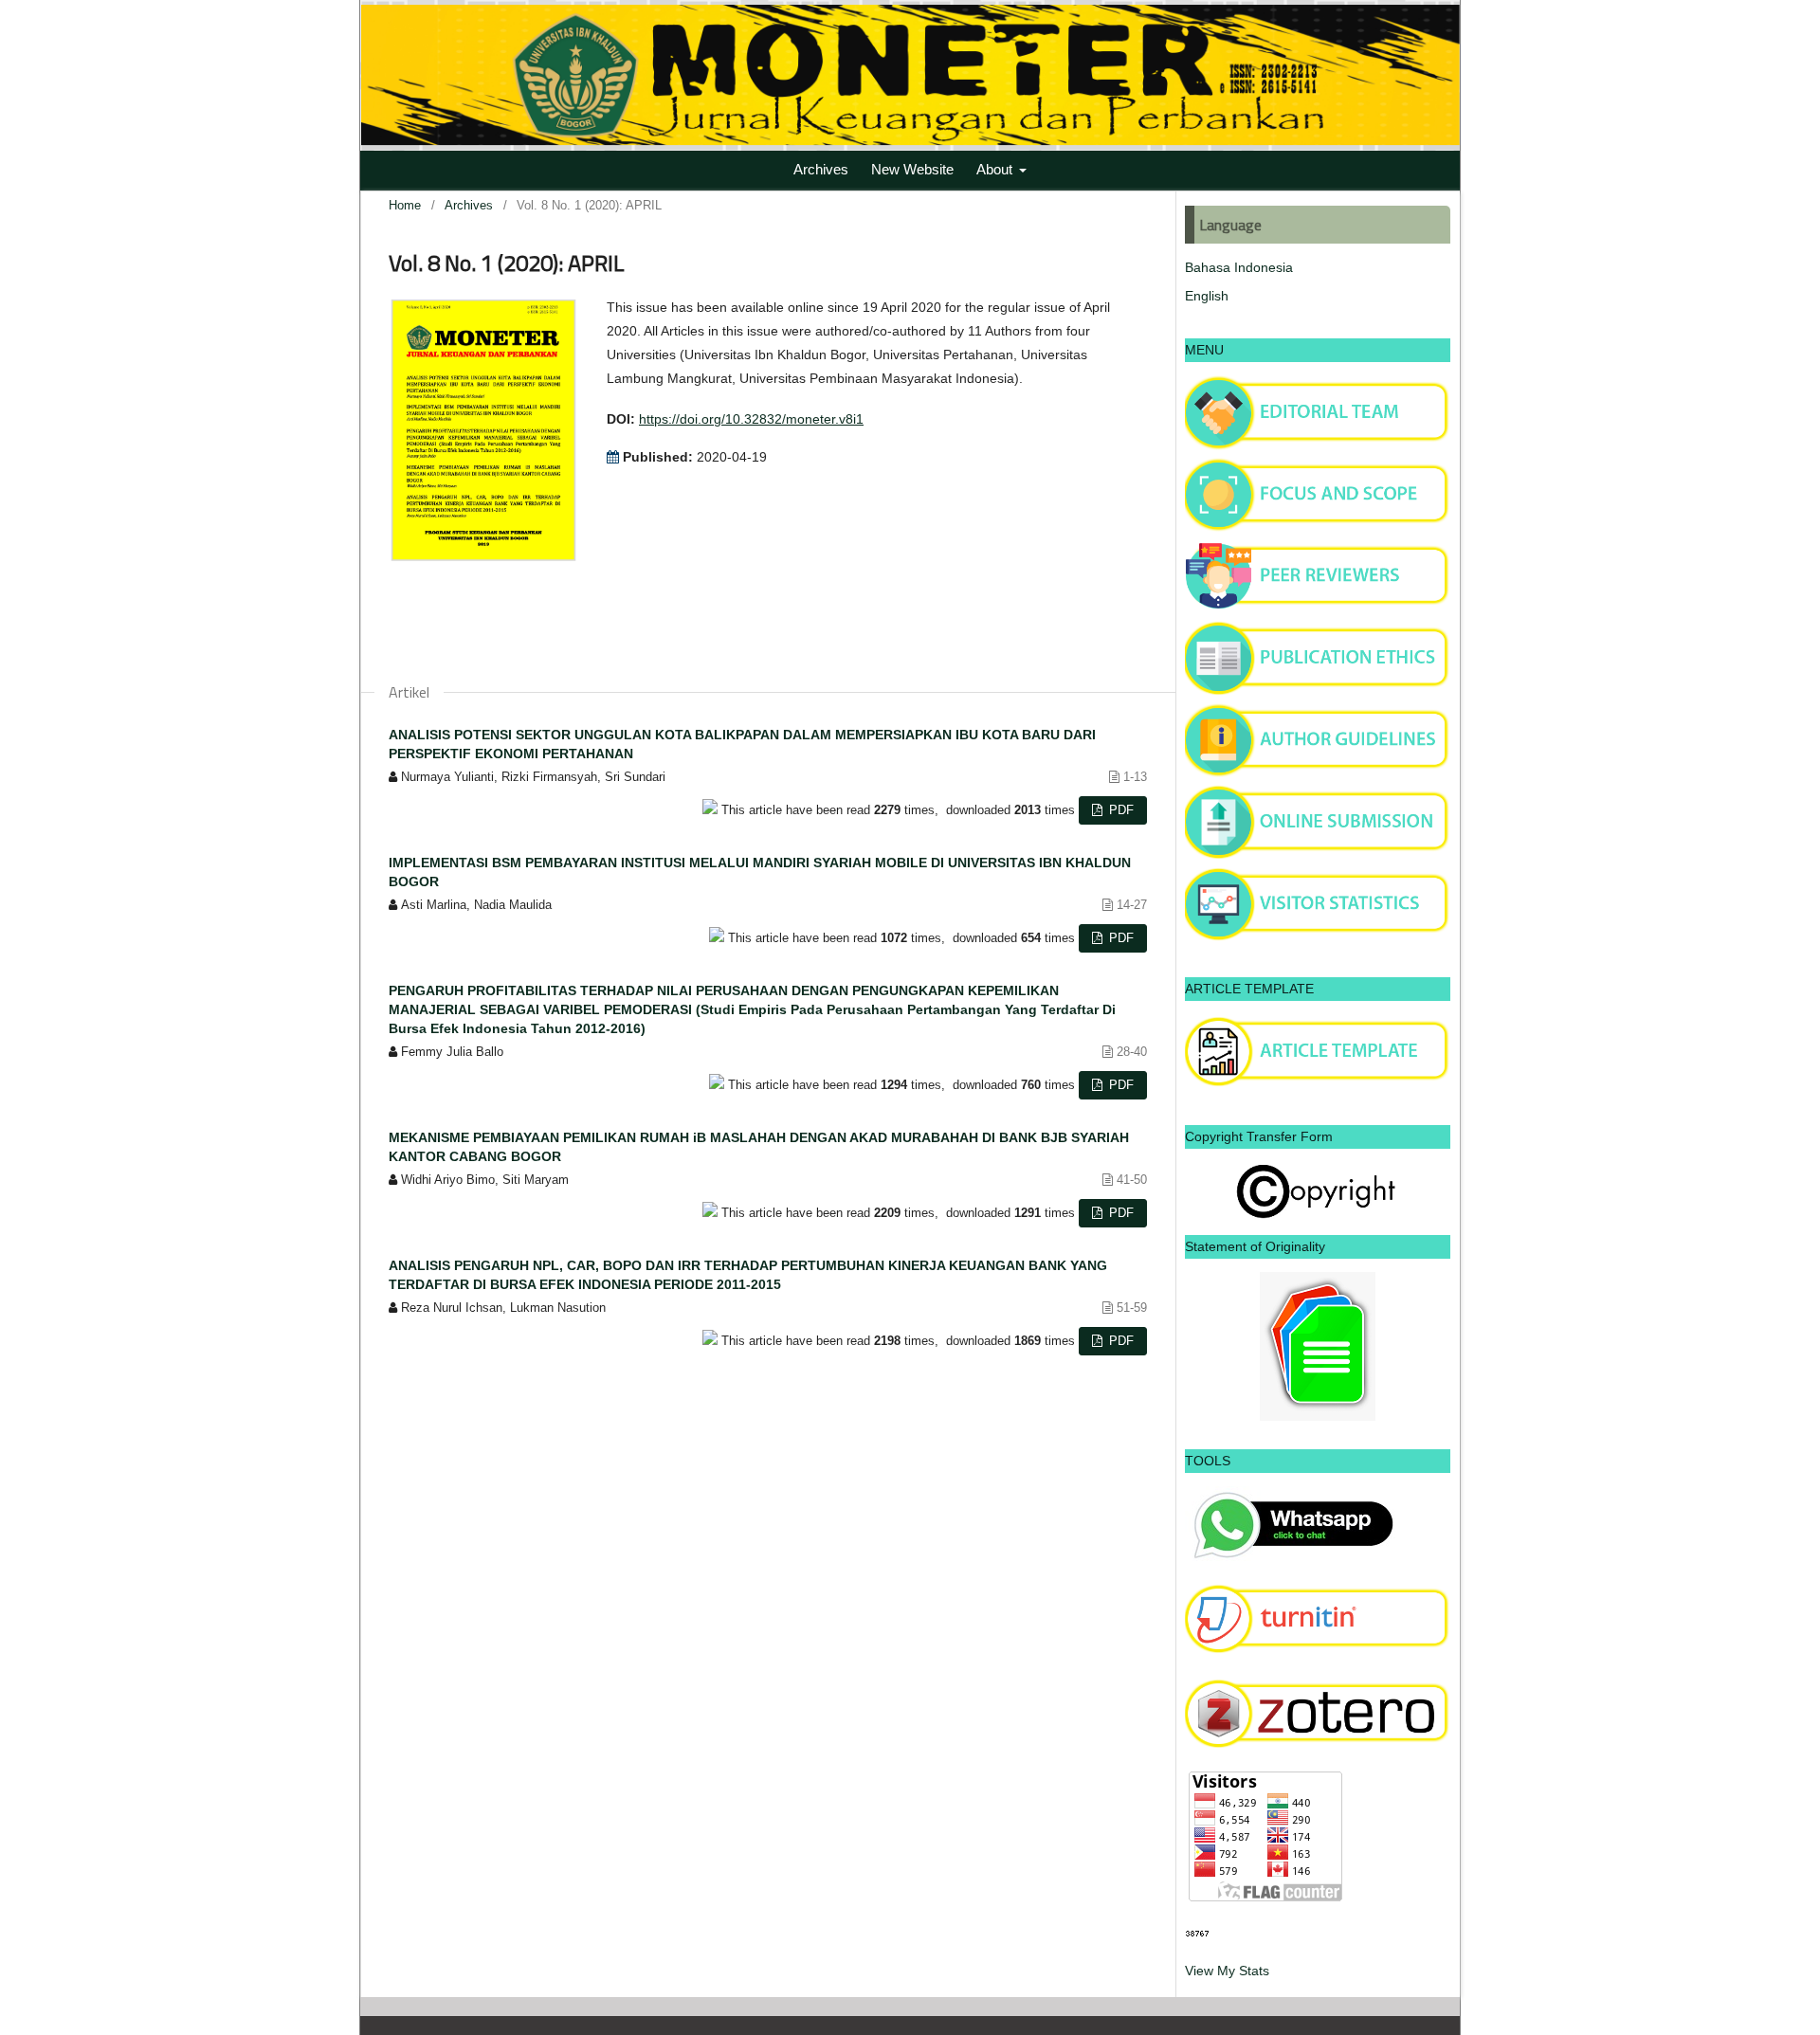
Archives (821, 169)
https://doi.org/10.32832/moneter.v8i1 (751, 419)
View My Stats (1227, 1971)
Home (405, 205)
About (996, 169)
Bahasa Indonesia (1239, 267)
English (1207, 296)
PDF (1119, 810)
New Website (912, 169)
